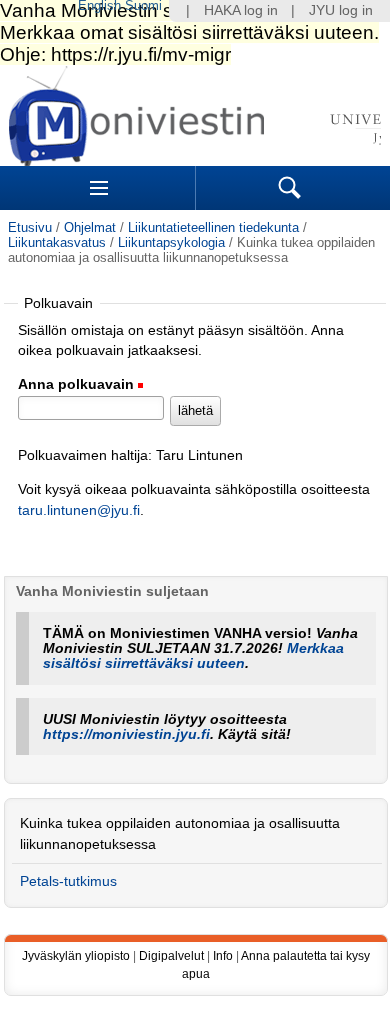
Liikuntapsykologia (171, 242)
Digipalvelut (171, 956)
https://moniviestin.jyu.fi (126, 734)
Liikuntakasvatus (57, 242)
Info (223, 956)
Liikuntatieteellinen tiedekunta (213, 227)
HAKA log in (241, 10)
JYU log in (341, 10)
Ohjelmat (90, 227)
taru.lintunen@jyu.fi (79, 510)
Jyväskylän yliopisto (76, 956)
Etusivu (30, 227)
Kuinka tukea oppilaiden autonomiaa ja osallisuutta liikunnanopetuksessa (180, 833)
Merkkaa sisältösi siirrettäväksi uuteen (193, 656)
